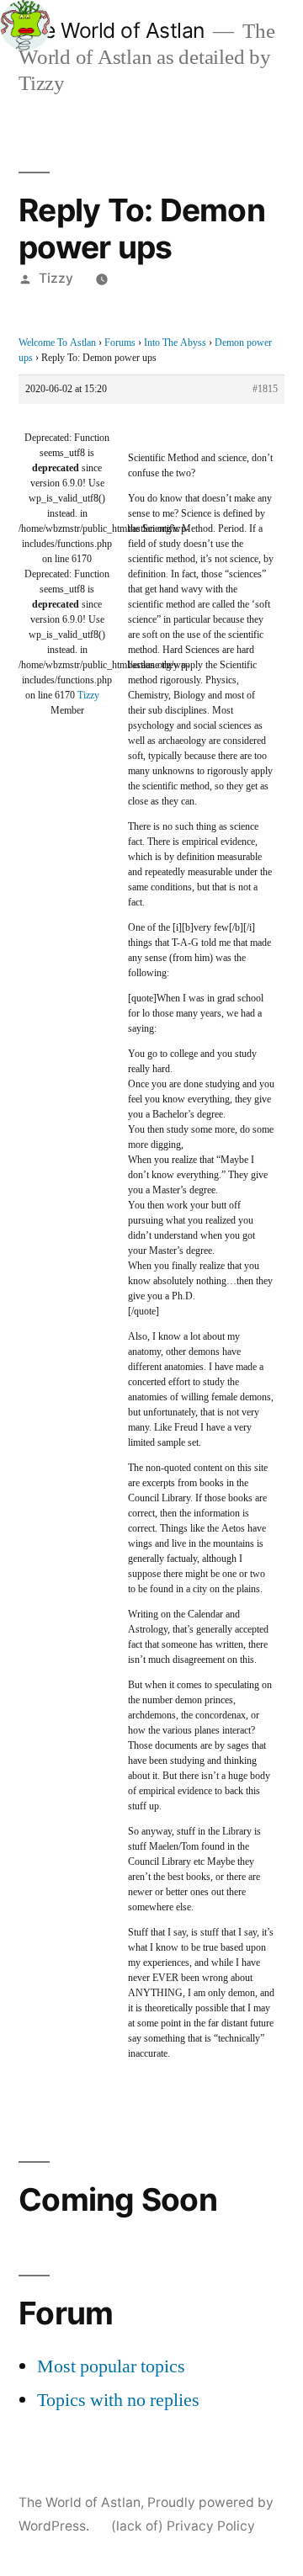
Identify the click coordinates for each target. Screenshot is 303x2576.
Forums (120, 343)
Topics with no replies (118, 2400)
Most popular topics (111, 2366)
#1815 (265, 389)
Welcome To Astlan (57, 343)
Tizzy (56, 278)
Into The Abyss (175, 343)
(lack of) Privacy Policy (183, 2526)
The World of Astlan (112, 30)
